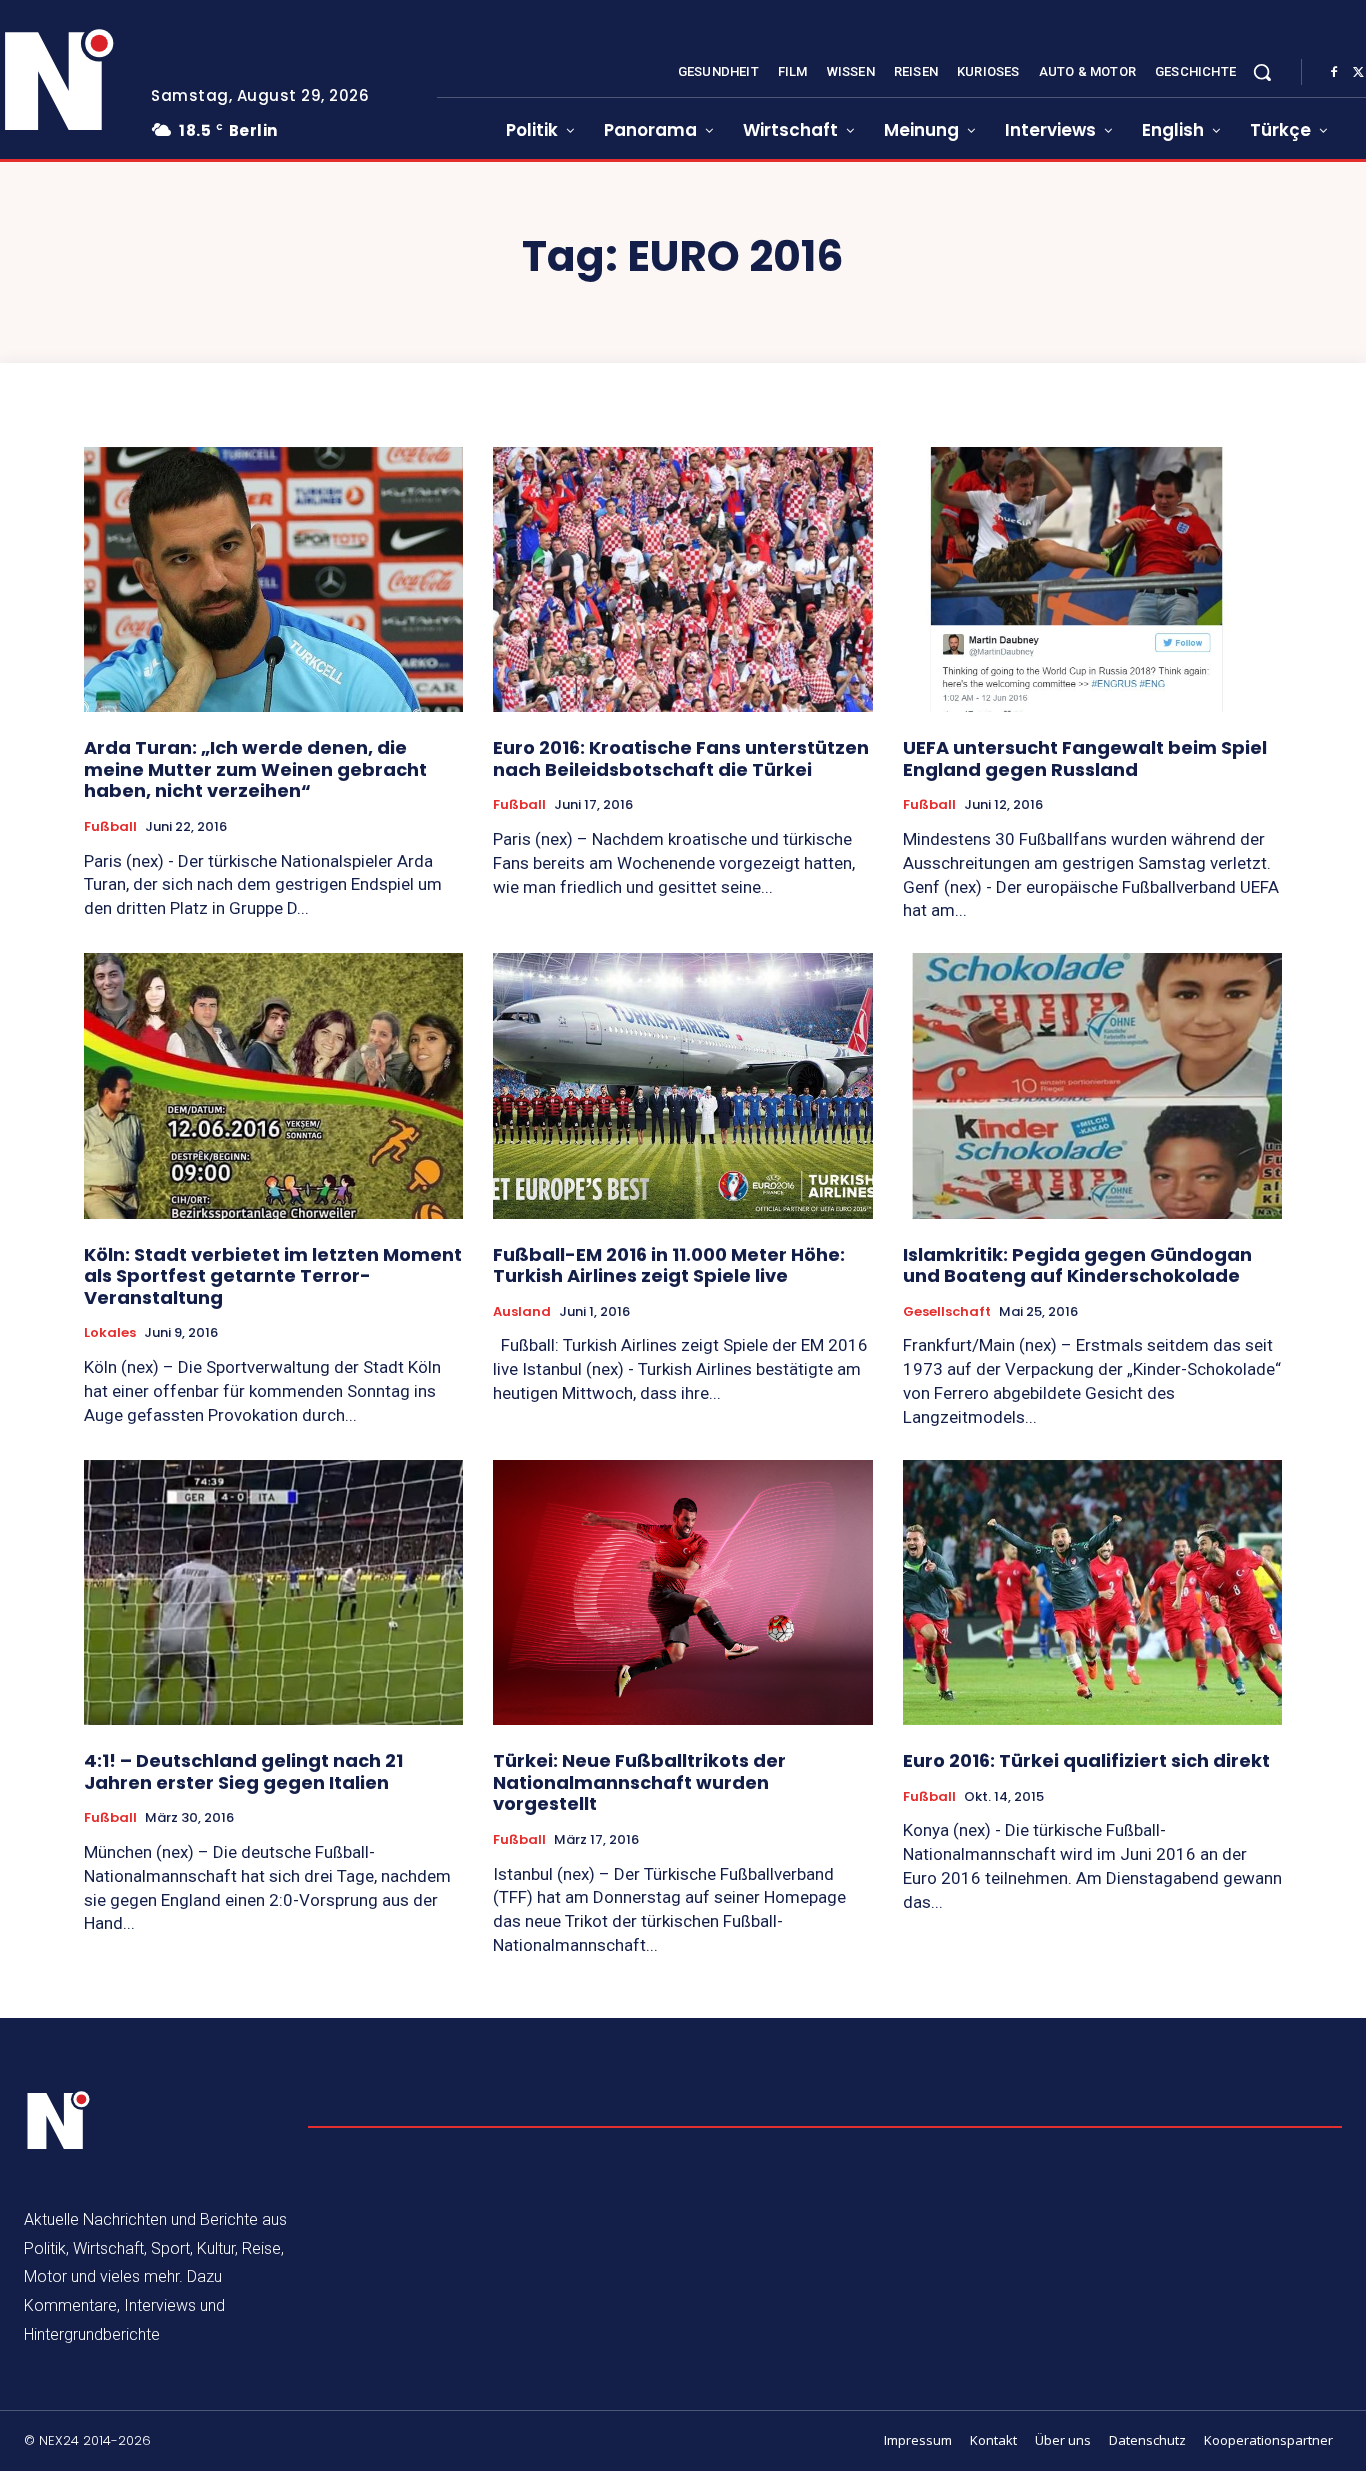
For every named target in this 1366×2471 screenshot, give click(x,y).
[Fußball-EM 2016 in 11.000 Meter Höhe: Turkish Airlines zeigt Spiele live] (682, 1086)
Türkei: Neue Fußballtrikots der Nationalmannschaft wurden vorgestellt (639, 1782)
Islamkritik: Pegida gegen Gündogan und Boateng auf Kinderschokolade (1077, 1265)
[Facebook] (1334, 73)
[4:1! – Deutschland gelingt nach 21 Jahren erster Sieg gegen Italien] (273, 1593)
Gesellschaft (947, 1312)
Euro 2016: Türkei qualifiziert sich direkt (1086, 1760)
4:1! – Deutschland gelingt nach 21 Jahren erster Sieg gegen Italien (243, 1771)
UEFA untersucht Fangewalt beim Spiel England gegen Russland (1085, 758)
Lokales (110, 1333)
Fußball (110, 827)
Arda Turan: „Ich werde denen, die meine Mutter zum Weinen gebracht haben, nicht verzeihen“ (255, 769)
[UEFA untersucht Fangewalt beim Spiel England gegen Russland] (1092, 580)
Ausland (522, 1312)
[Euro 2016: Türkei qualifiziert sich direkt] (1092, 1593)
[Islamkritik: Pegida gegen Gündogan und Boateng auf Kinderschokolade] (1092, 1086)
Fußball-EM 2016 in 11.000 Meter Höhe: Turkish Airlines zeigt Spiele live (669, 1265)
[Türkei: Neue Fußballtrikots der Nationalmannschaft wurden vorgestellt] (682, 1593)
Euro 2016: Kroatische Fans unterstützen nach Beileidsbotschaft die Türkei (681, 758)
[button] (1262, 72)
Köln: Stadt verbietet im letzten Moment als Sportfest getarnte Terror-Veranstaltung (273, 1276)
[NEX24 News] (59, 2121)
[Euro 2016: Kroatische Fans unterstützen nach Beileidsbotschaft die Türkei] (682, 580)
